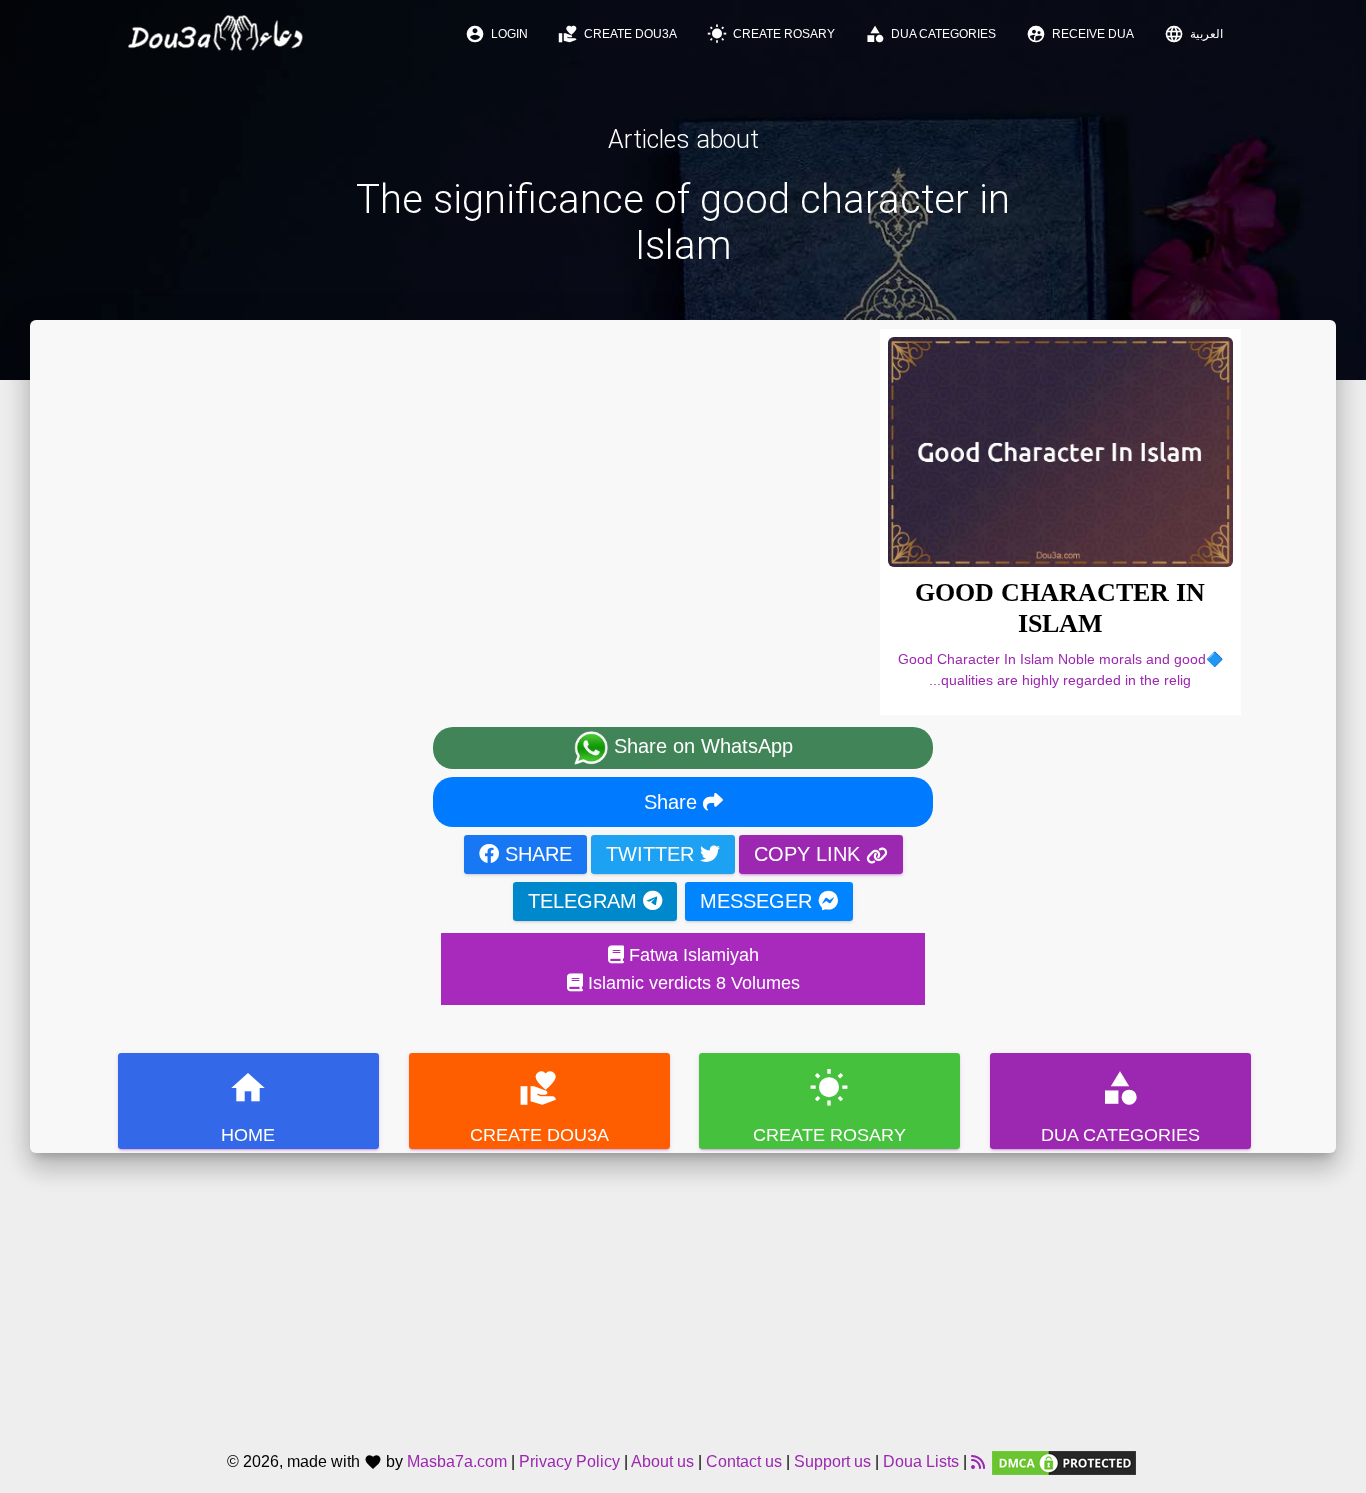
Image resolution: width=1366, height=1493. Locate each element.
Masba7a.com (457, 1462)
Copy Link (810, 854)
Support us (832, 1462)
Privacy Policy (569, 1462)
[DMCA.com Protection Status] (1064, 1462)
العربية (1193, 34)
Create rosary (771, 34)
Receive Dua (1080, 34)
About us (662, 1462)
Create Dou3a (617, 34)
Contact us (744, 1462)
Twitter (653, 854)
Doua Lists (921, 1462)
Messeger (759, 901)
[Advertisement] (683, 1293)
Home (248, 1106)
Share (673, 802)
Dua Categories (930, 34)
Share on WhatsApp (700, 747)
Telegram (585, 901)
